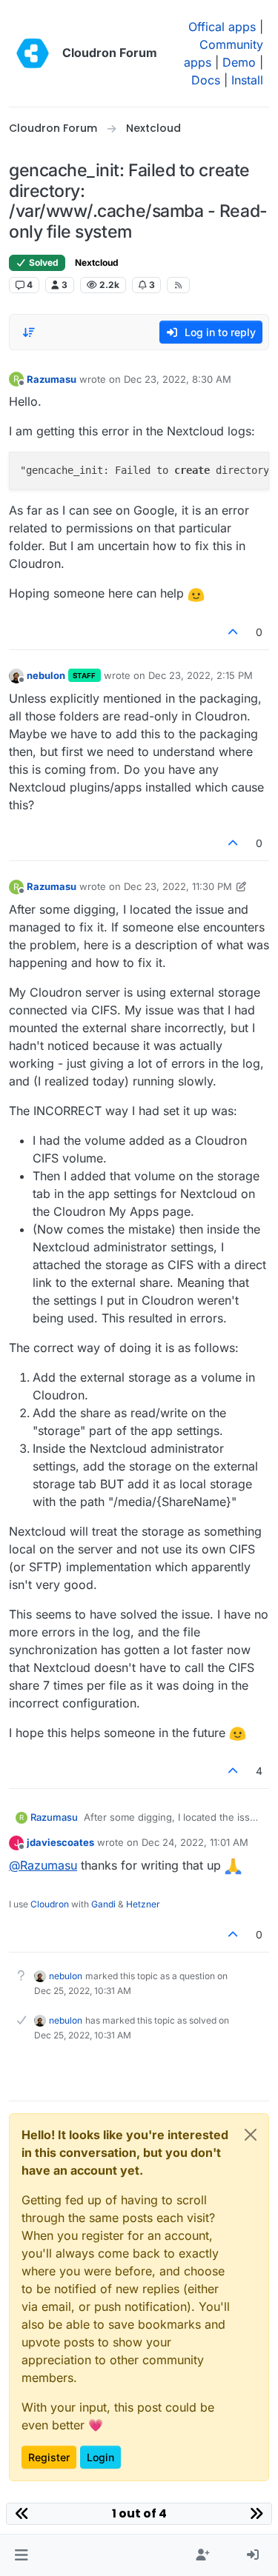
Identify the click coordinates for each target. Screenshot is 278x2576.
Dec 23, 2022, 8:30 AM (178, 379)
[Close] (251, 2135)
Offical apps (222, 27)
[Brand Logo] (33, 53)
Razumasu (52, 379)
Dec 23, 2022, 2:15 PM (201, 675)
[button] (21, 2555)
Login (100, 2457)
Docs (206, 80)
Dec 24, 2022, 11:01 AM (195, 1842)
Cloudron (50, 1904)
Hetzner (143, 1904)
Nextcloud (97, 262)
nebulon (46, 675)
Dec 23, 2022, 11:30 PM (178, 886)
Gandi (103, 1904)
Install (247, 80)
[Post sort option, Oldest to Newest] (29, 332)
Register (49, 2457)
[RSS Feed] (178, 285)
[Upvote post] (234, 632)
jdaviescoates (60, 1842)
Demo (239, 62)
